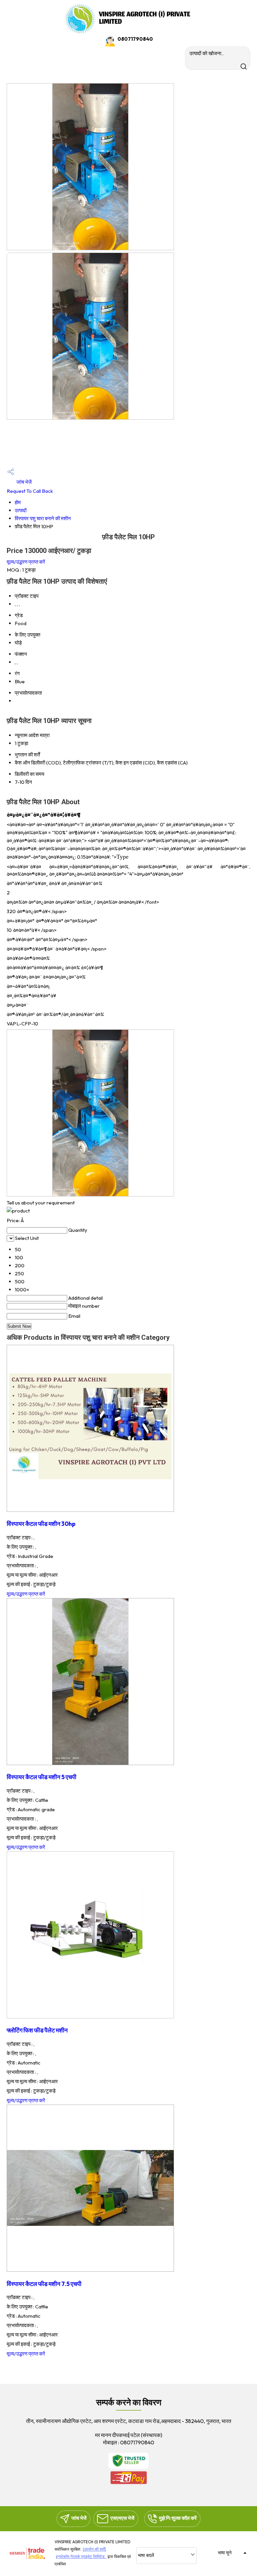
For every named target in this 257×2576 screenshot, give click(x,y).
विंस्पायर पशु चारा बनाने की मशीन (43, 518)
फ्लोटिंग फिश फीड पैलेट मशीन (37, 2030)
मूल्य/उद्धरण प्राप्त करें (26, 562)
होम (18, 502)
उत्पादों (21, 510)
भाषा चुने (225, 2553)
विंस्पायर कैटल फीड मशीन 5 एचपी (41, 1777)
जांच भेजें (24, 482)
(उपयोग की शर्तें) (94, 2549)
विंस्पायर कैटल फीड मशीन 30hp (41, 1524)
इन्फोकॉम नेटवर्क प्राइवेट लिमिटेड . (81, 2556)
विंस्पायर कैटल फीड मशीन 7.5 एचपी (44, 2284)
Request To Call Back (30, 491)
